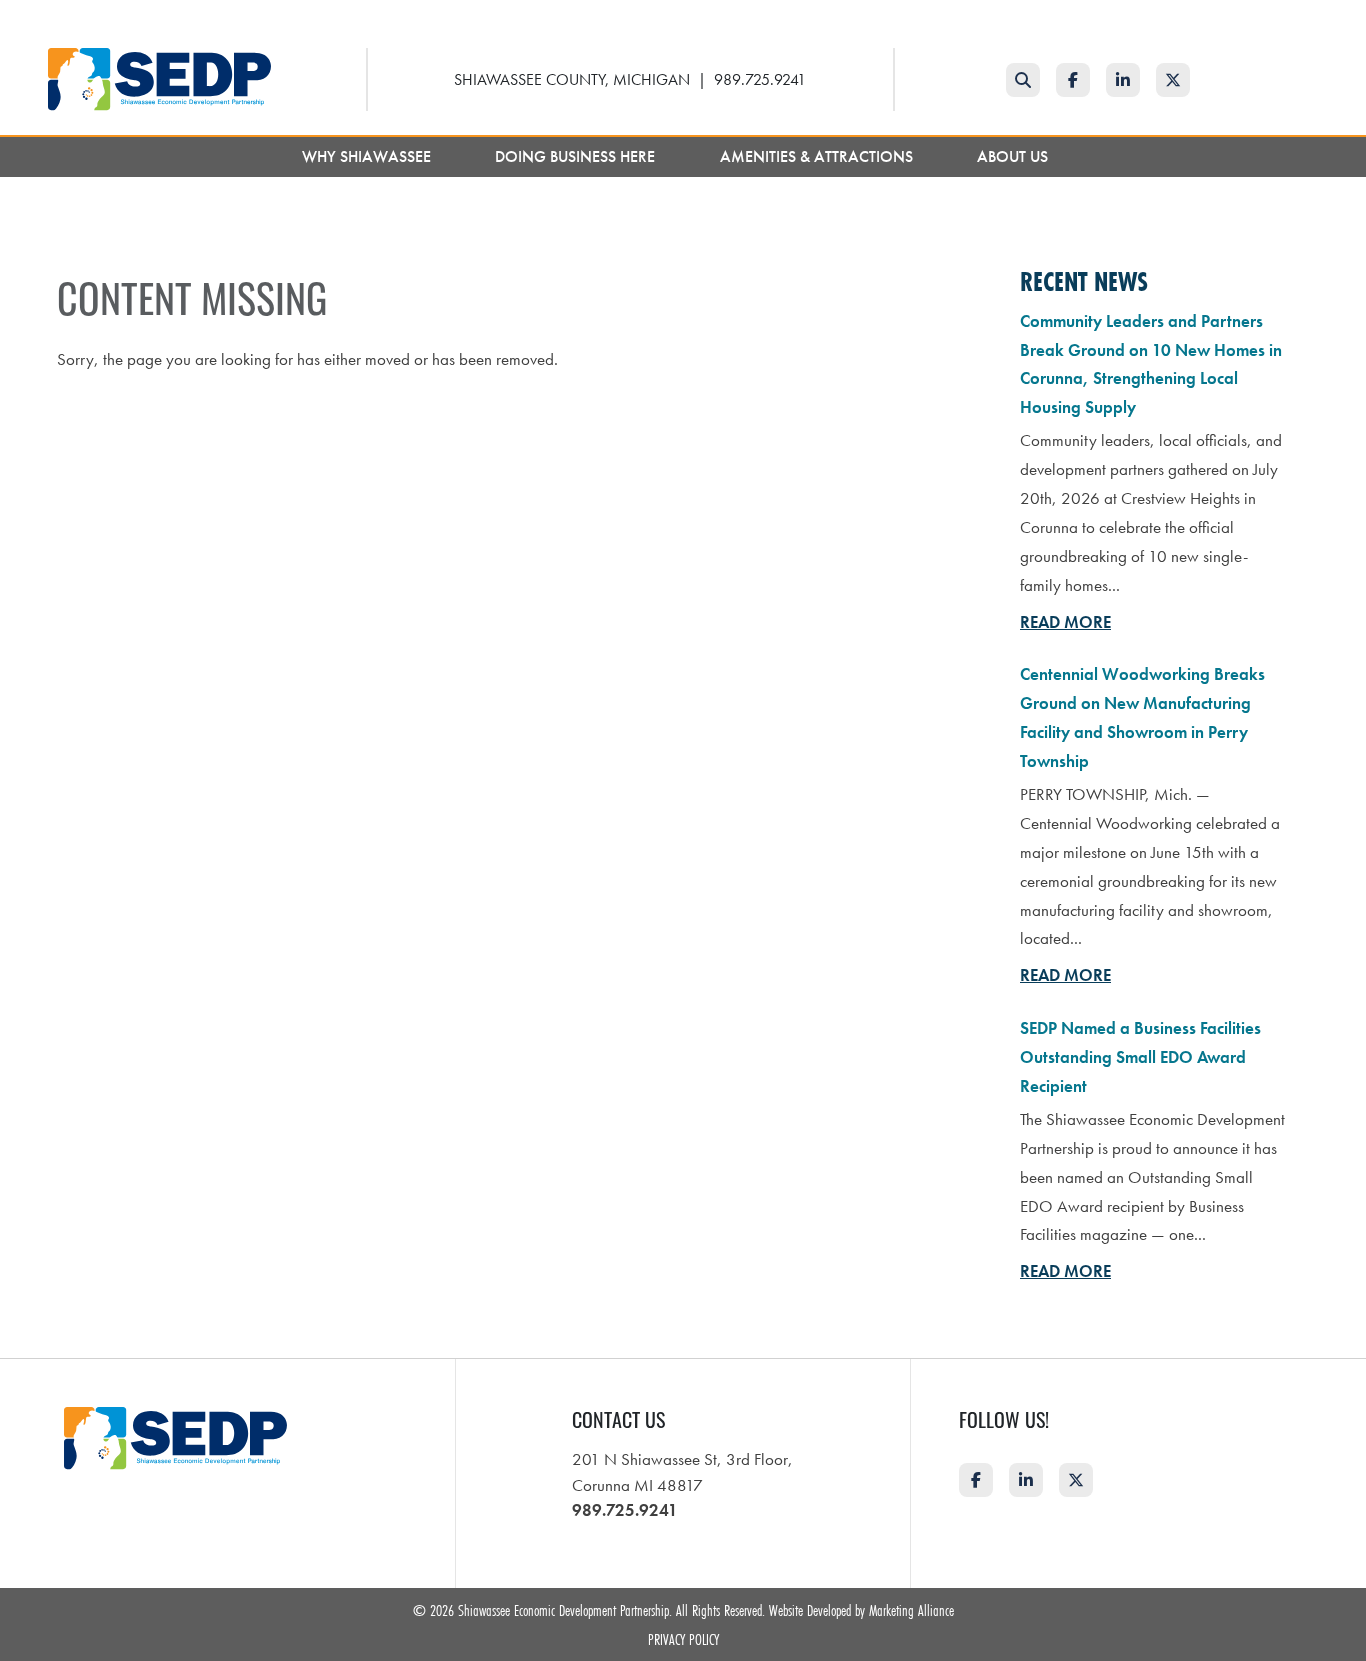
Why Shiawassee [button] (368, 156)
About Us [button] (1014, 156)
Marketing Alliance (911, 1610)
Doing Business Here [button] (577, 156)
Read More (1065, 622)
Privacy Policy (683, 1639)
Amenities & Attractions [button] (818, 156)
